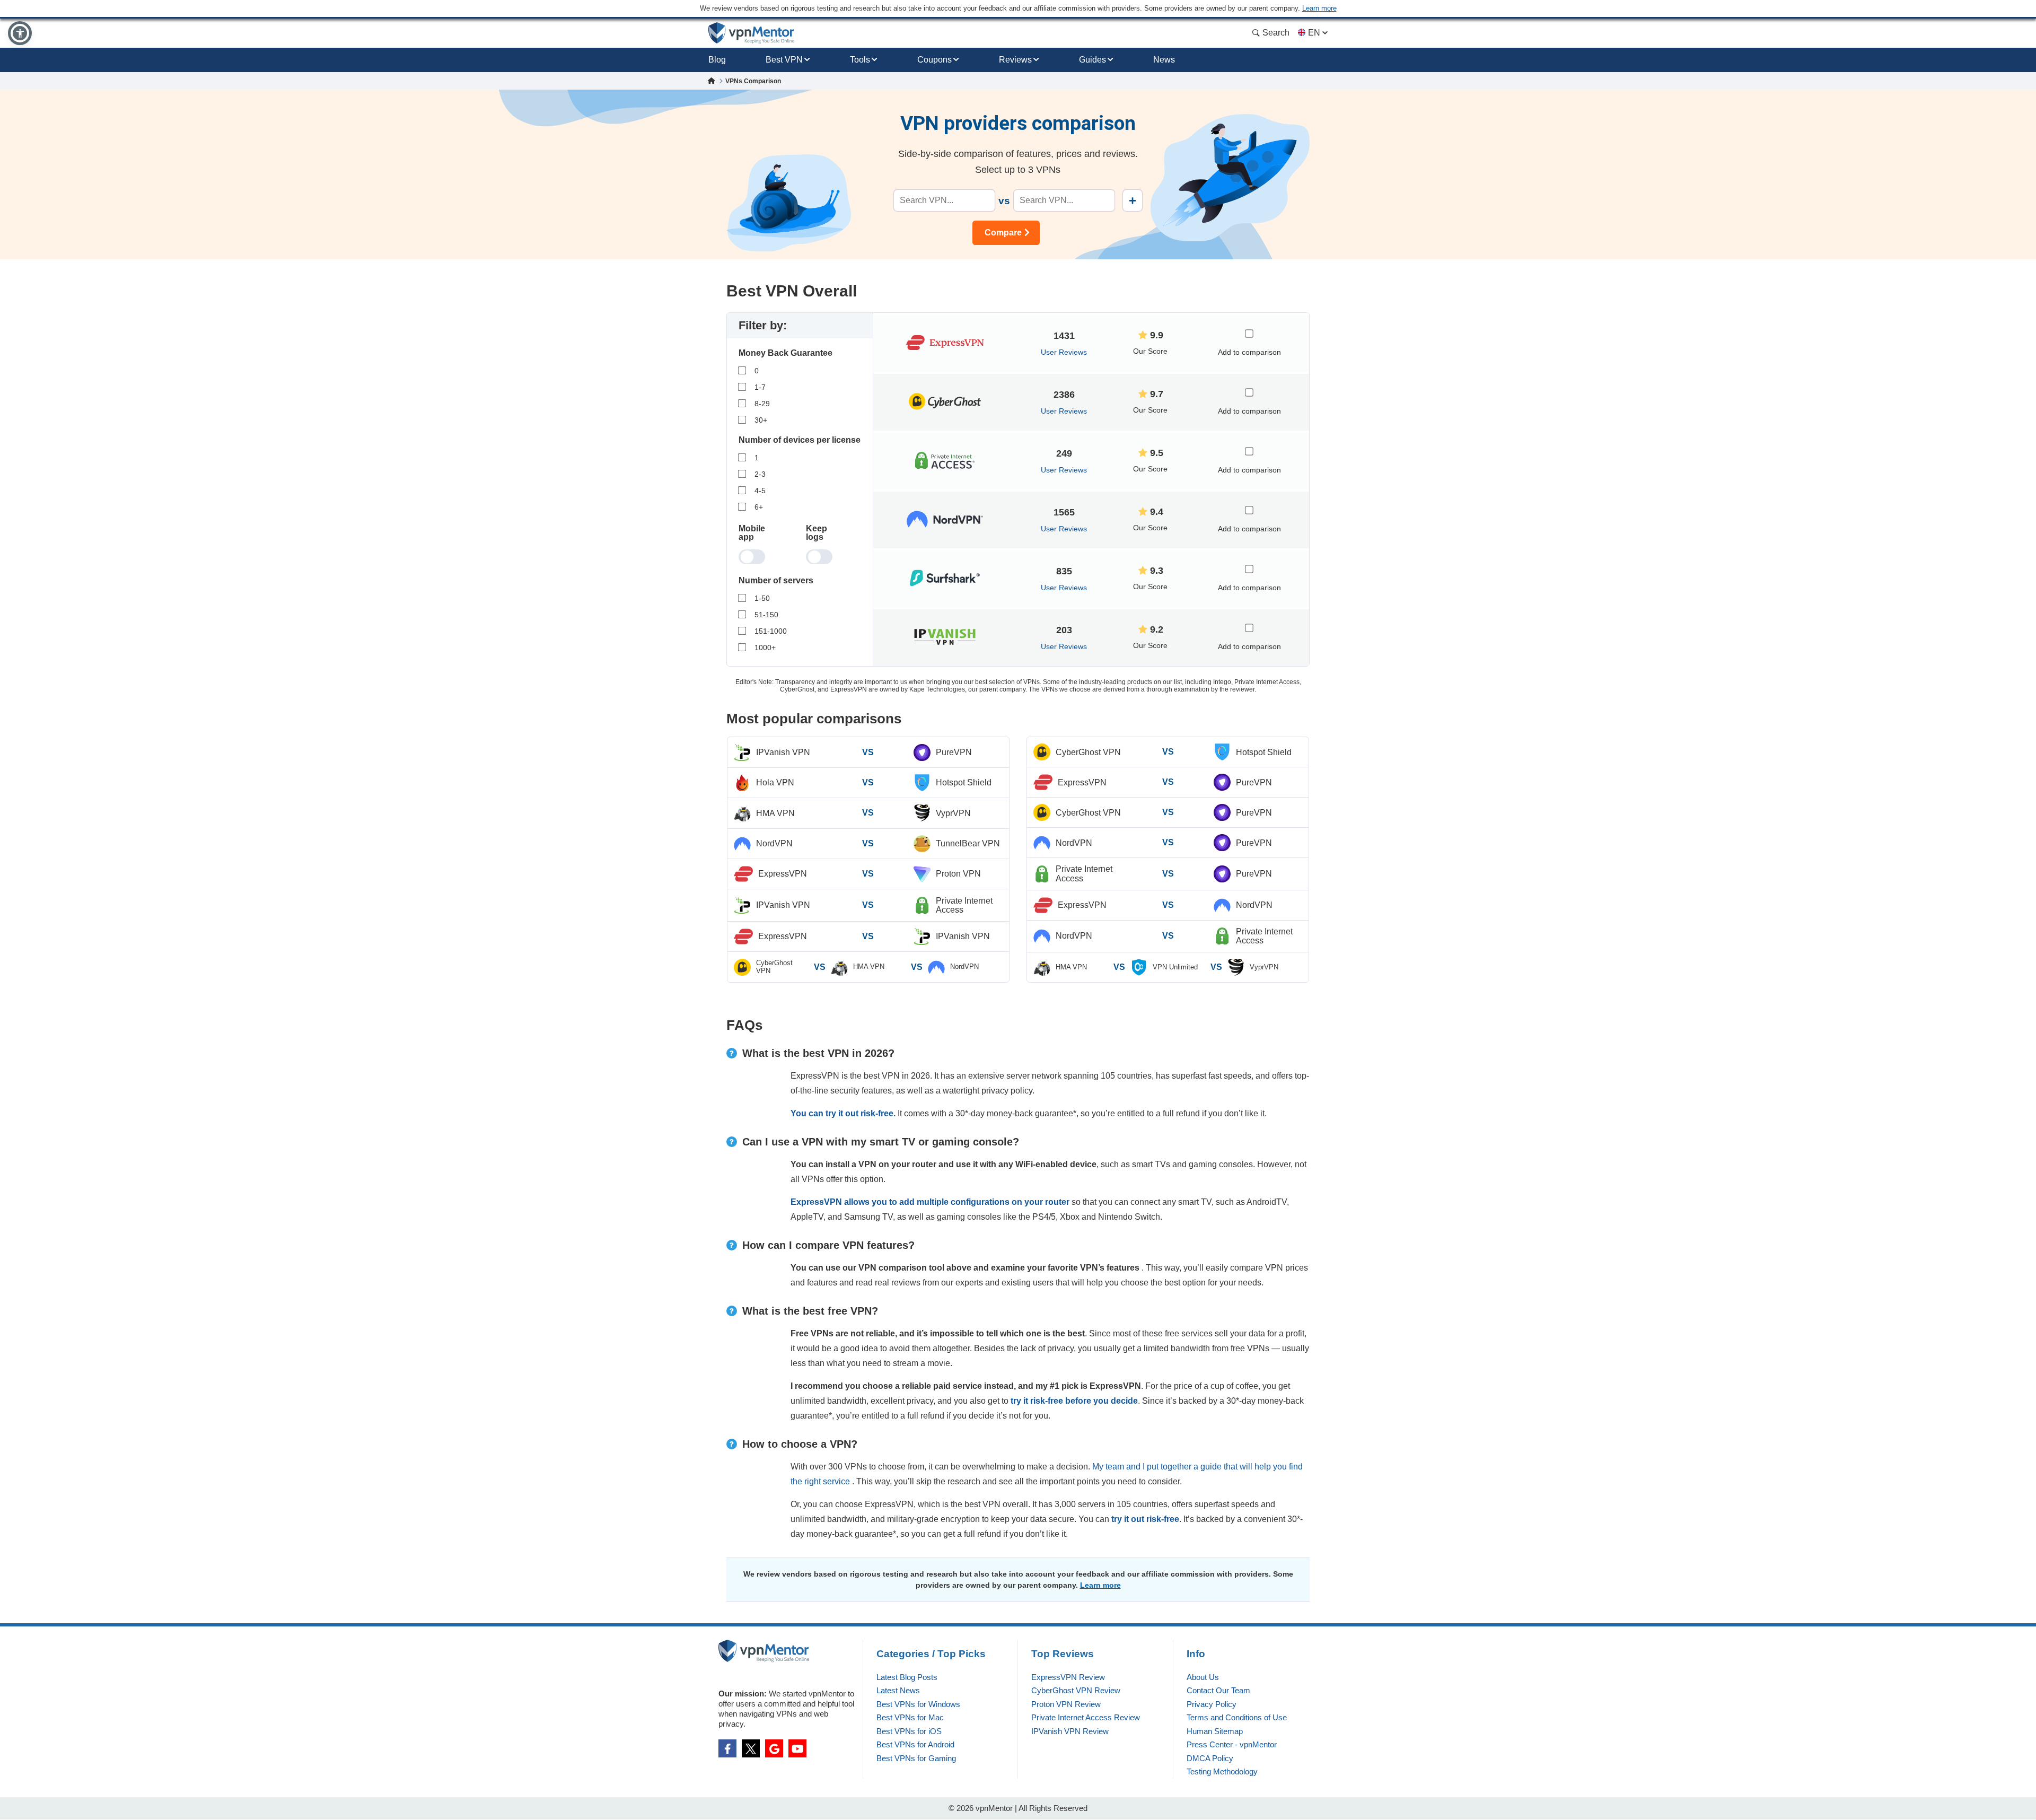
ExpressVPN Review (1068, 1677)
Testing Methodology (1222, 1771)
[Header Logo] (752, 33)
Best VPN (784, 60)
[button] (20, 33)
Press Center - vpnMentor (1232, 1744)
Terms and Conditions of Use (1237, 1717)
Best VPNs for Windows (918, 1704)
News (1164, 60)
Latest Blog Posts (907, 1677)
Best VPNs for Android (915, 1744)
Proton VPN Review (1066, 1704)
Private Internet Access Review (1086, 1717)
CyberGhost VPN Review (1076, 1690)
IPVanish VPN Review (1070, 1731)
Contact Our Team (1218, 1690)
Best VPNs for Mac (910, 1717)
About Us (1203, 1677)
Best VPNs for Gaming (916, 1758)
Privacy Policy (1212, 1704)
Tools (860, 60)
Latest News (898, 1690)
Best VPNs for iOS (909, 1731)
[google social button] (774, 1748)
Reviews (1015, 60)
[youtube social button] (797, 1748)
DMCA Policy (1210, 1758)
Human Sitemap (1215, 1731)
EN (1314, 33)
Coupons (934, 60)
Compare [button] (1003, 233)
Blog (717, 60)
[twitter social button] (751, 1748)
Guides (1092, 60)
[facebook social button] (727, 1748)
